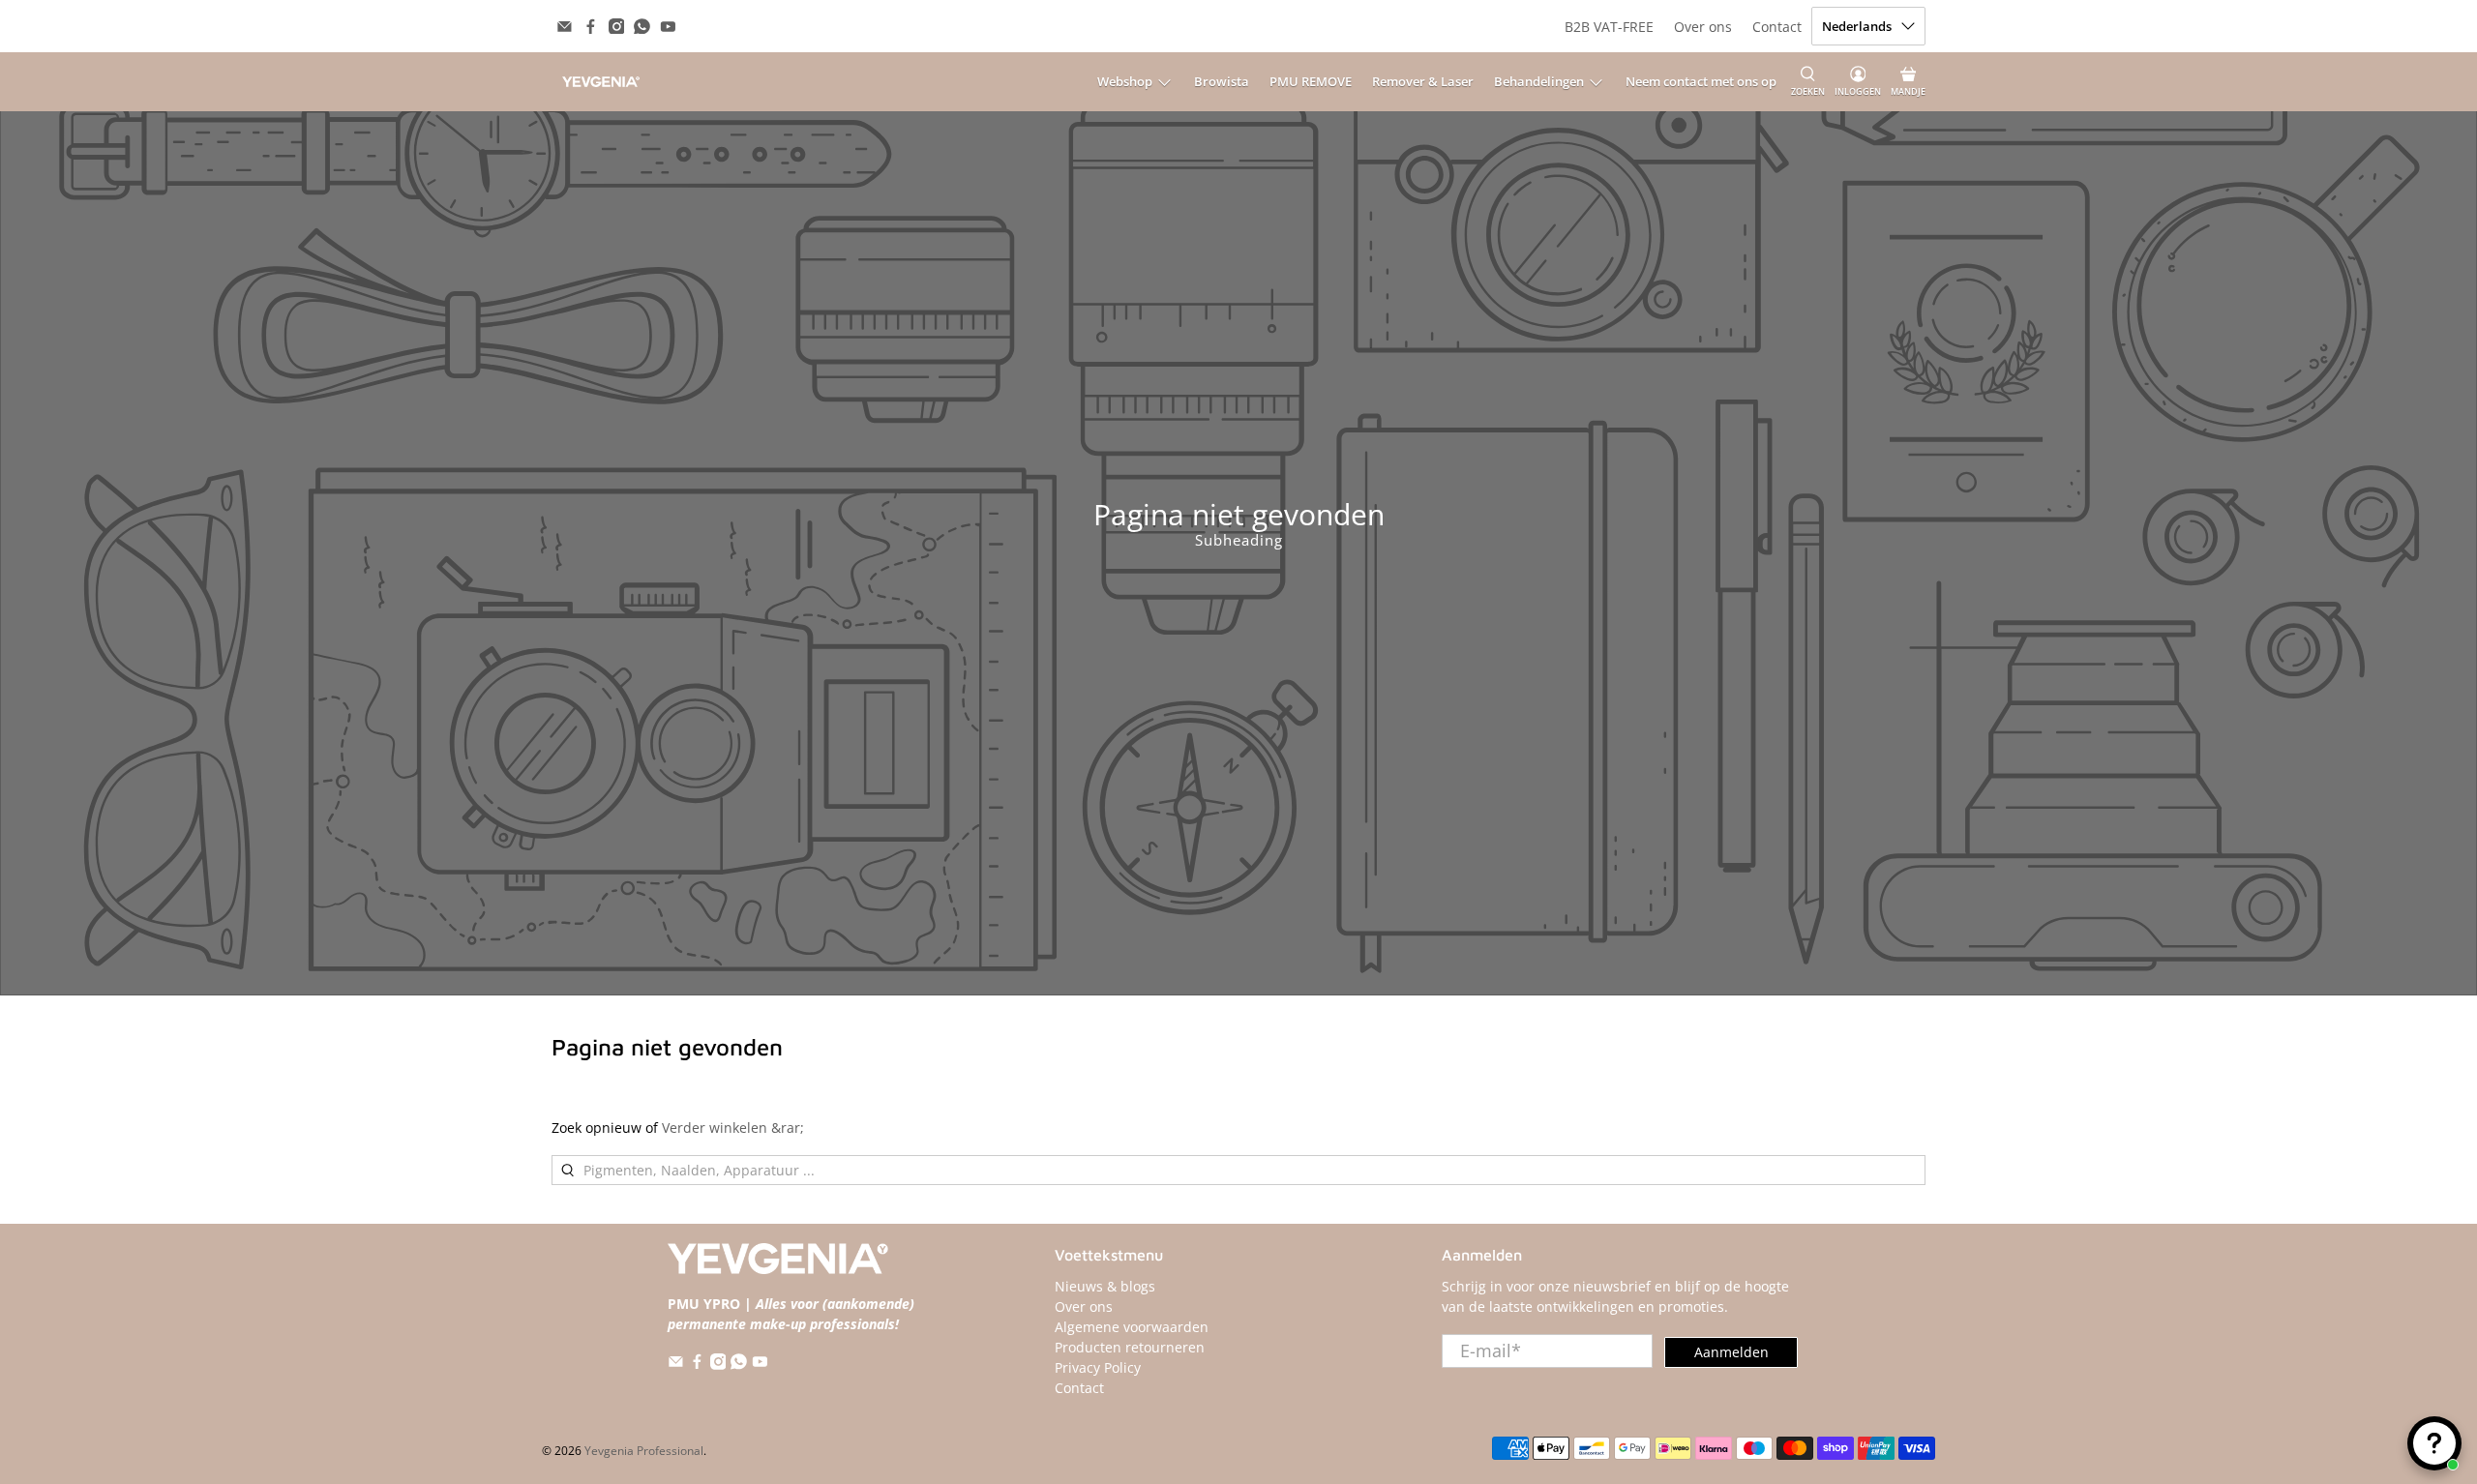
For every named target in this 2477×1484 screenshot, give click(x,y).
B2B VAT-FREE (1609, 27)
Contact (1777, 27)
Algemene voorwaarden (1132, 1327)
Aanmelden (1731, 1352)
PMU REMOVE (1311, 81)
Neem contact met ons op (1701, 81)
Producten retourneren (1130, 1347)
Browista (1222, 81)
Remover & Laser (1423, 81)
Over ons (1703, 27)
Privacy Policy (1098, 1367)
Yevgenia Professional (644, 1451)
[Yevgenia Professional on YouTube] (668, 27)
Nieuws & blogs (1105, 1286)
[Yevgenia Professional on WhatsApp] (642, 27)
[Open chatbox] (2434, 1443)
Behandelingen (1539, 81)
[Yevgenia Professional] (601, 82)
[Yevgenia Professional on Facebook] (591, 27)
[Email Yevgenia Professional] (565, 27)
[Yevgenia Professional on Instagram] (617, 27)
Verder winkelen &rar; (733, 1128)
